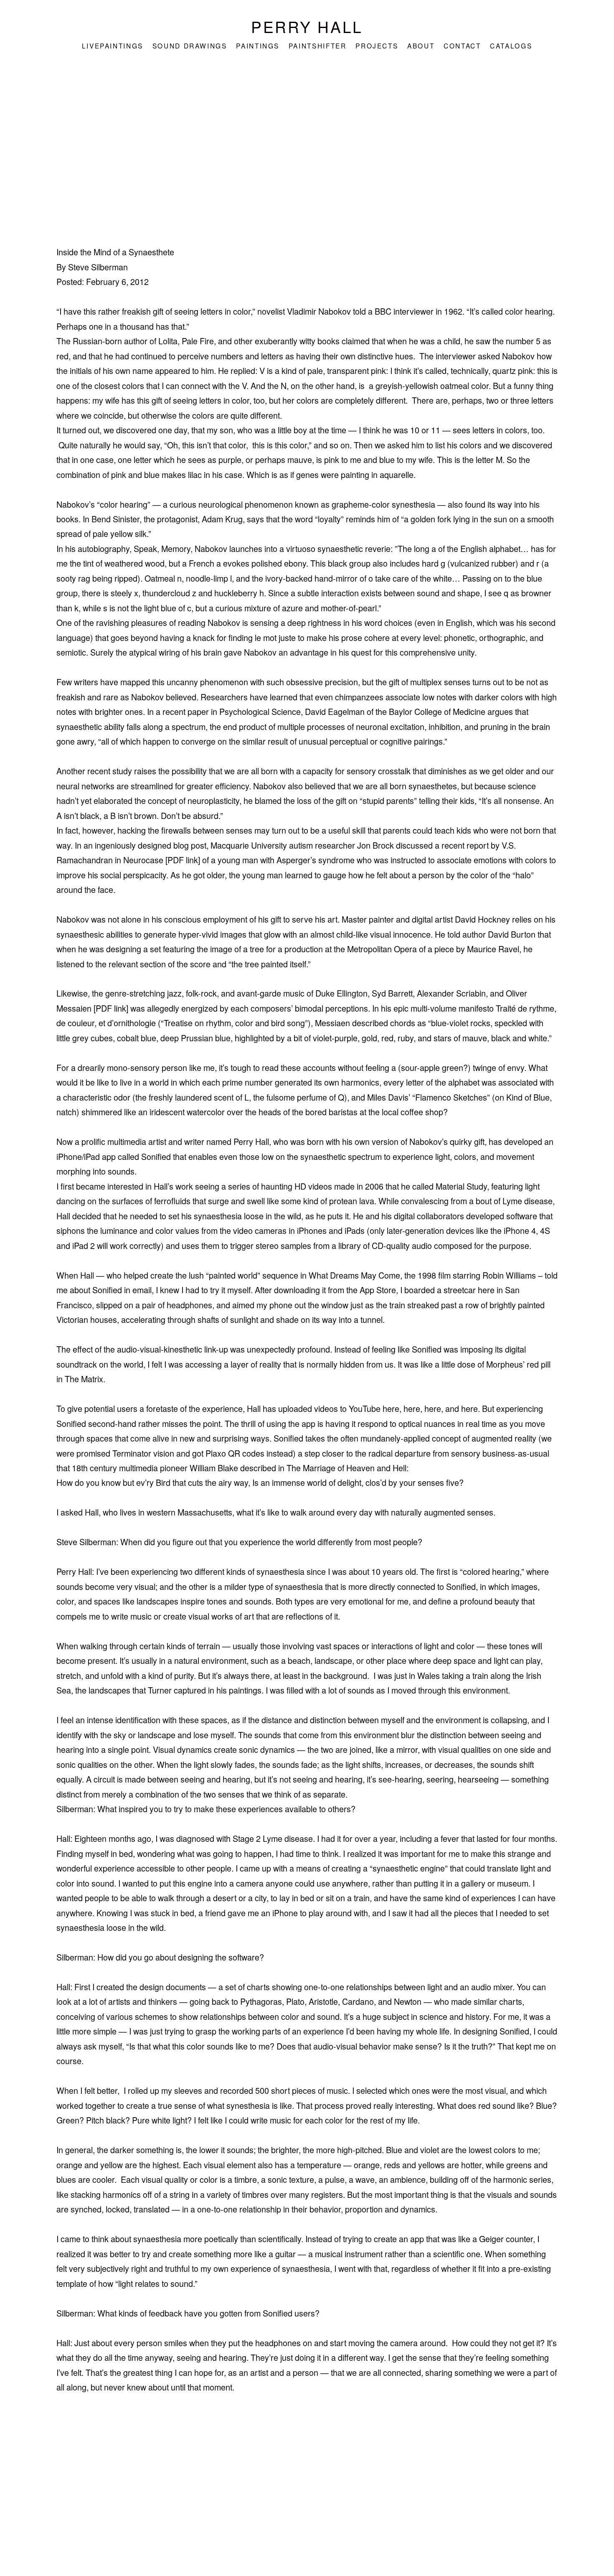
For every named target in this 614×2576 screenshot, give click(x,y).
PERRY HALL (307, 26)
